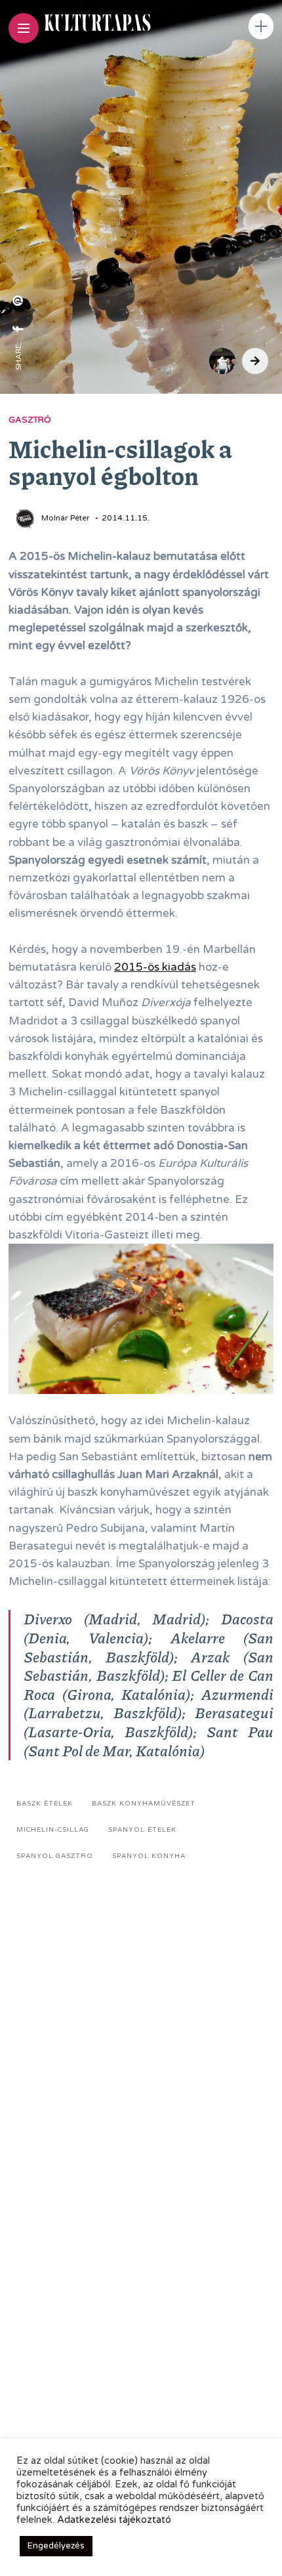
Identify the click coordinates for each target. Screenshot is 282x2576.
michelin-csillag (53, 1830)
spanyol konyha (149, 1856)
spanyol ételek (142, 1830)
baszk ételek (45, 1804)
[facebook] (18, 329)
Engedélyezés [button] (56, 2546)
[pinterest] (18, 301)
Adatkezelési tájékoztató (114, 2520)
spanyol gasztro (55, 1856)
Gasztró (30, 420)
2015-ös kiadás (155, 967)
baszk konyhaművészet (144, 1804)
